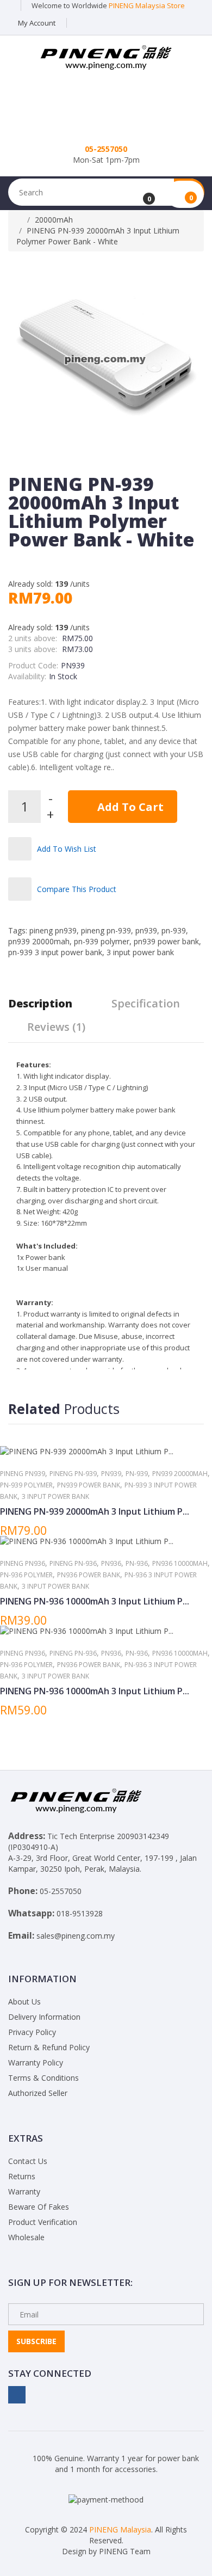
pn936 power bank (89, 1575)
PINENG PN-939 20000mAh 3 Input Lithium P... (95, 1511)
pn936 (111, 1563)
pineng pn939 (53, 930)
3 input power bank (140, 952)
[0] (142, 195)
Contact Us (28, 2161)
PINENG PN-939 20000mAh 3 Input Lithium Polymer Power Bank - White (98, 236)
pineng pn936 (23, 1563)
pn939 (146, 930)
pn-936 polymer (26, 1575)
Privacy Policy (32, 2032)
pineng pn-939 (106, 930)
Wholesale (26, 2237)
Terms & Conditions (43, 2078)
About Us (24, 2002)
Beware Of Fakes (39, 2207)
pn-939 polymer (102, 941)
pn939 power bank (166, 941)
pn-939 (174, 930)
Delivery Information (44, 2017)
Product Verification (43, 2222)
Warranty (24, 2191)
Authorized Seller (38, 2093)
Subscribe (36, 2341)
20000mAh (54, 220)
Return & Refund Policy (49, 2047)
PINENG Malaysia (120, 2529)
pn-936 (137, 1563)
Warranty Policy (36, 2062)
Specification (146, 1003)
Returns (22, 2176)
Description (40, 1003)
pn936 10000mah (180, 1563)
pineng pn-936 (73, 1563)
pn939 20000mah (39, 941)
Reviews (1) (56, 1027)
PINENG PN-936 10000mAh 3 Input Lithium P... (95, 1601)
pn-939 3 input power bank (55, 952)
